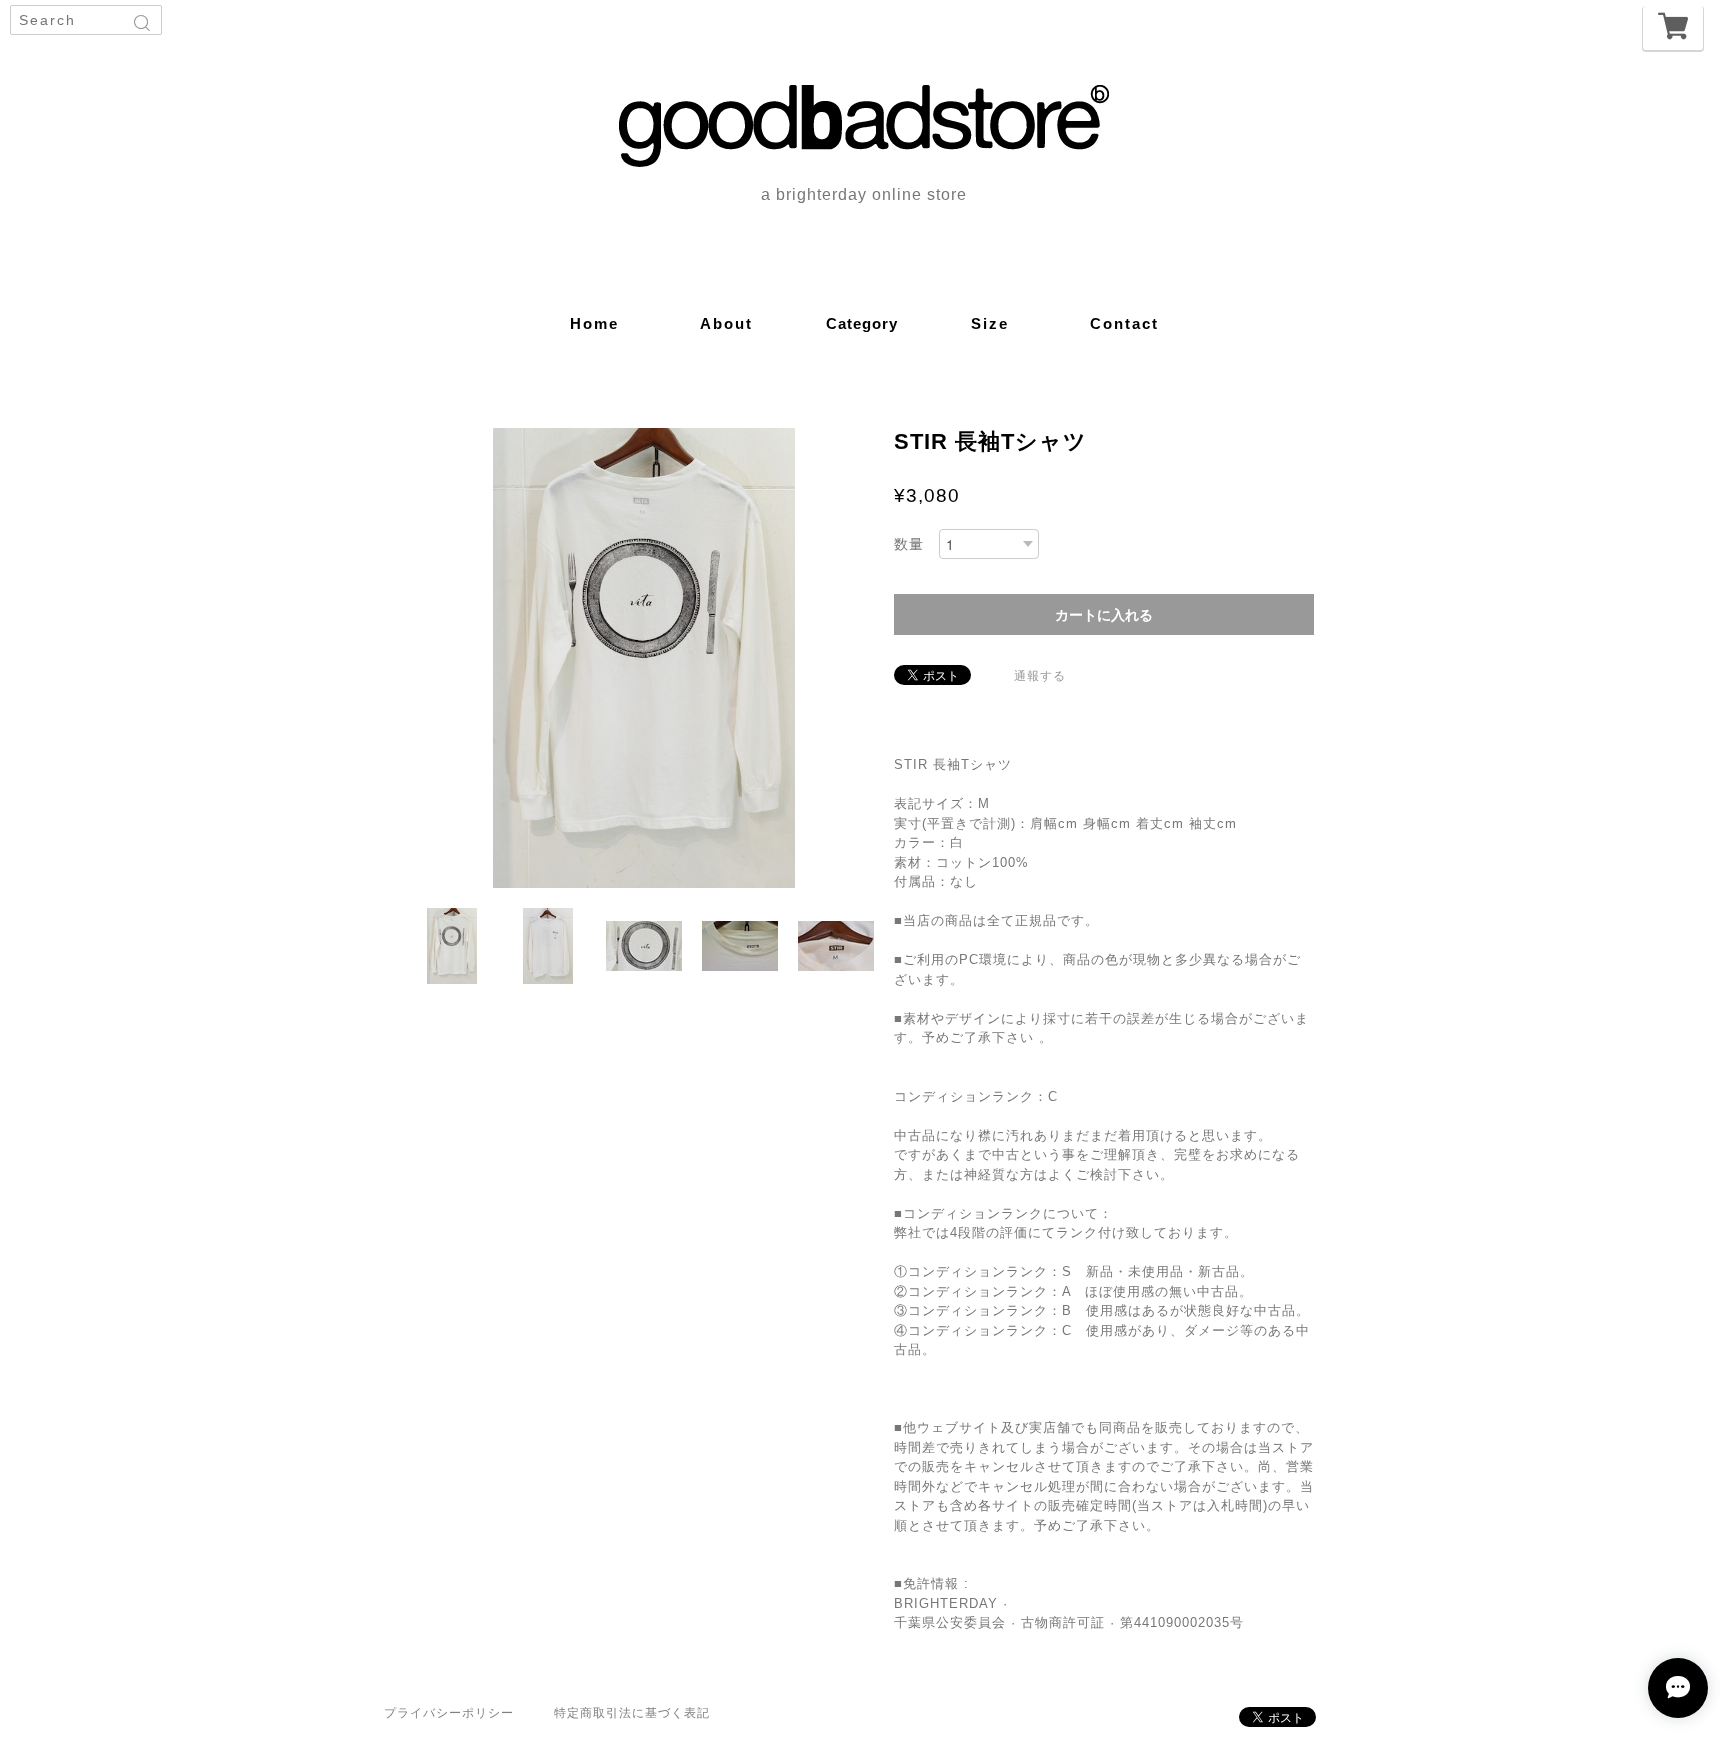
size (990, 323)
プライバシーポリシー (449, 1713)
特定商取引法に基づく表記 (632, 1713)
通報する (1040, 676)
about (726, 323)
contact (1124, 323)
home (594, 323)
